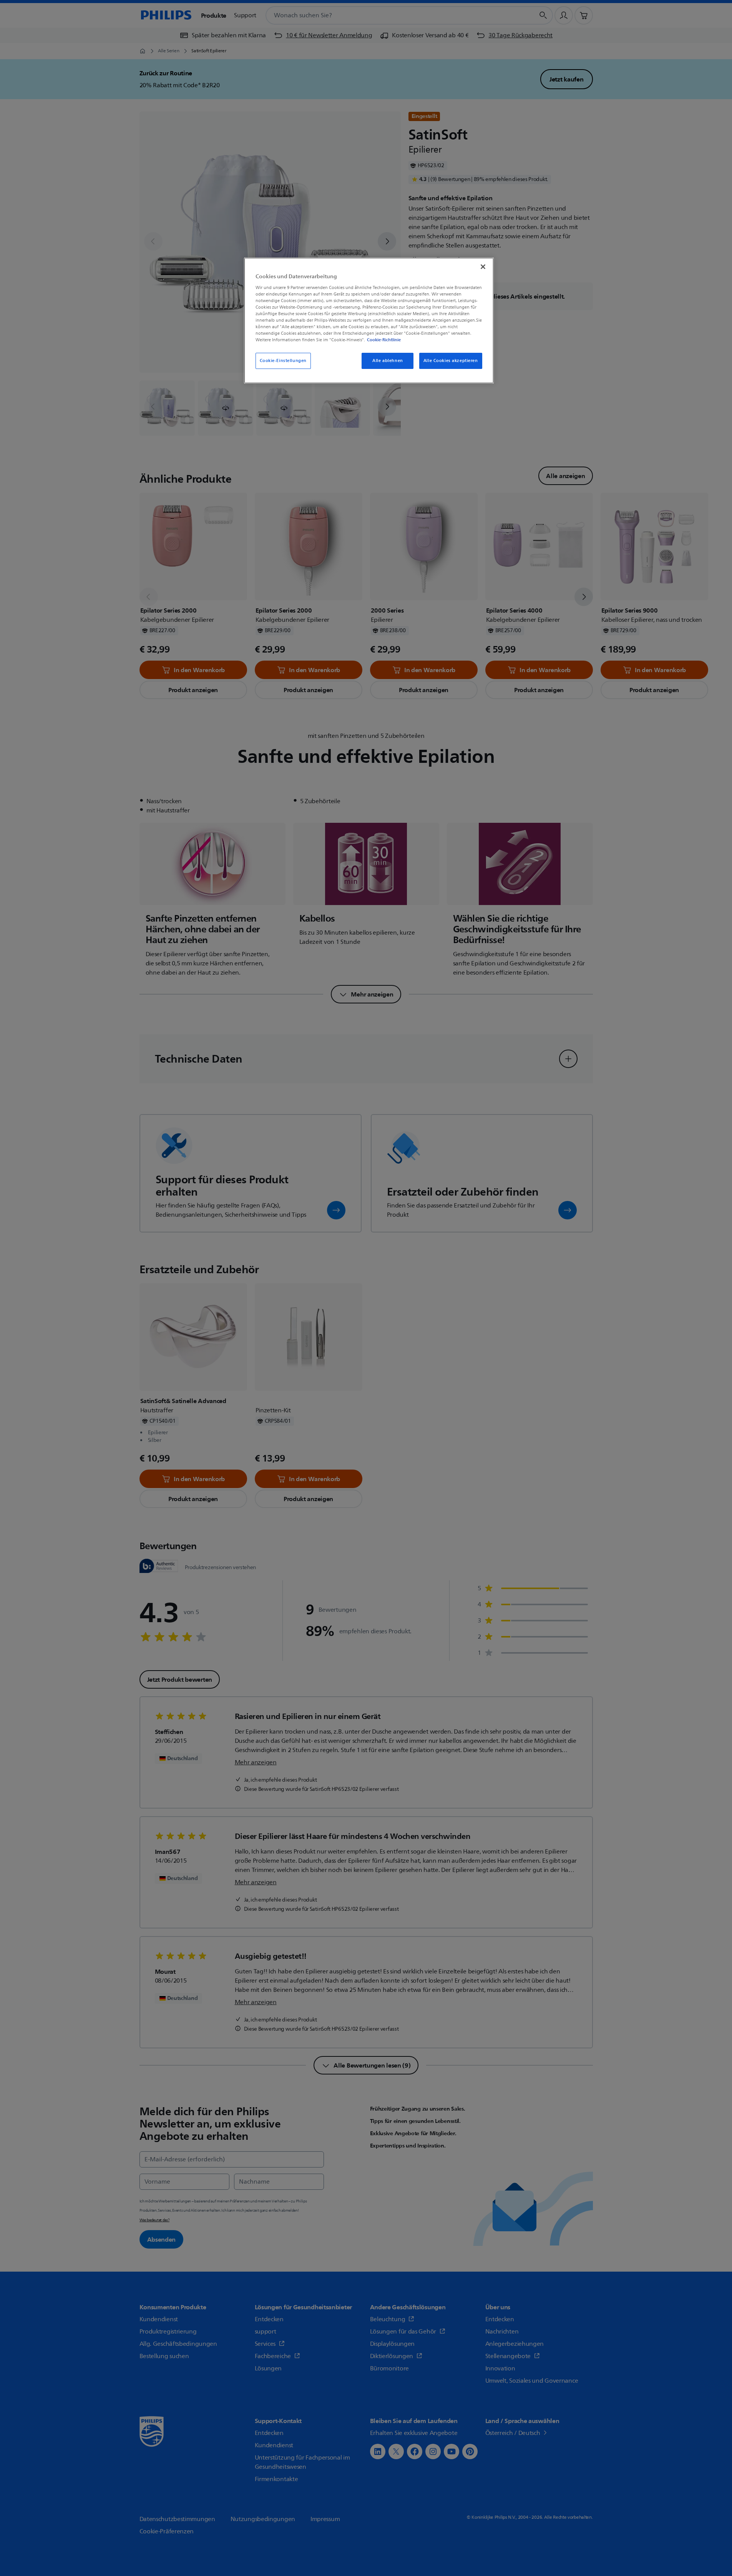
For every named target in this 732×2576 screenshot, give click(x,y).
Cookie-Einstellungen (283, 361)
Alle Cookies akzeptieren (451, 361)
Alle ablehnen (388, 361)
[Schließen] (483, 267)
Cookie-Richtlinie (384, 340)
